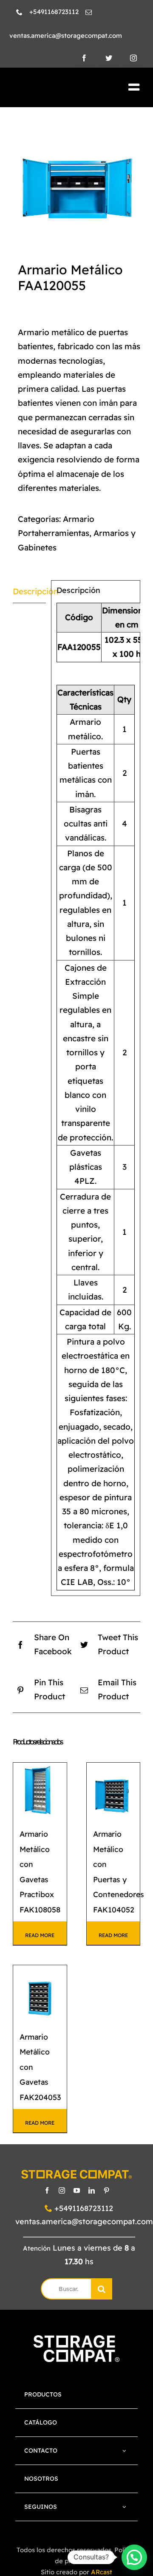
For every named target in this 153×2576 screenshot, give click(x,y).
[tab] (29, 592)
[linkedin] (92, 2190)
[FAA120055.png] (76, 177)
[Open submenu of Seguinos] (125, 2507)
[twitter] (109, 58)
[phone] (19, 12)
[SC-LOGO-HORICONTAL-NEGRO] (54, 88)
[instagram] (133, 58)
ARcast (102, 2572)
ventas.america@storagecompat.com (84, 2221)
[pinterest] (106, 2190)
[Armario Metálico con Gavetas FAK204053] (40, 1992)
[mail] (89, 12)
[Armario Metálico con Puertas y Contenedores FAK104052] (113, 1790)
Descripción (29, 591)
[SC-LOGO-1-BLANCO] (76, 2339)
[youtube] (77, 2190)
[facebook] (84, 58)
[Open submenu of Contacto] (125, 2451)
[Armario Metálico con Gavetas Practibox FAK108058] (40, 1790)
